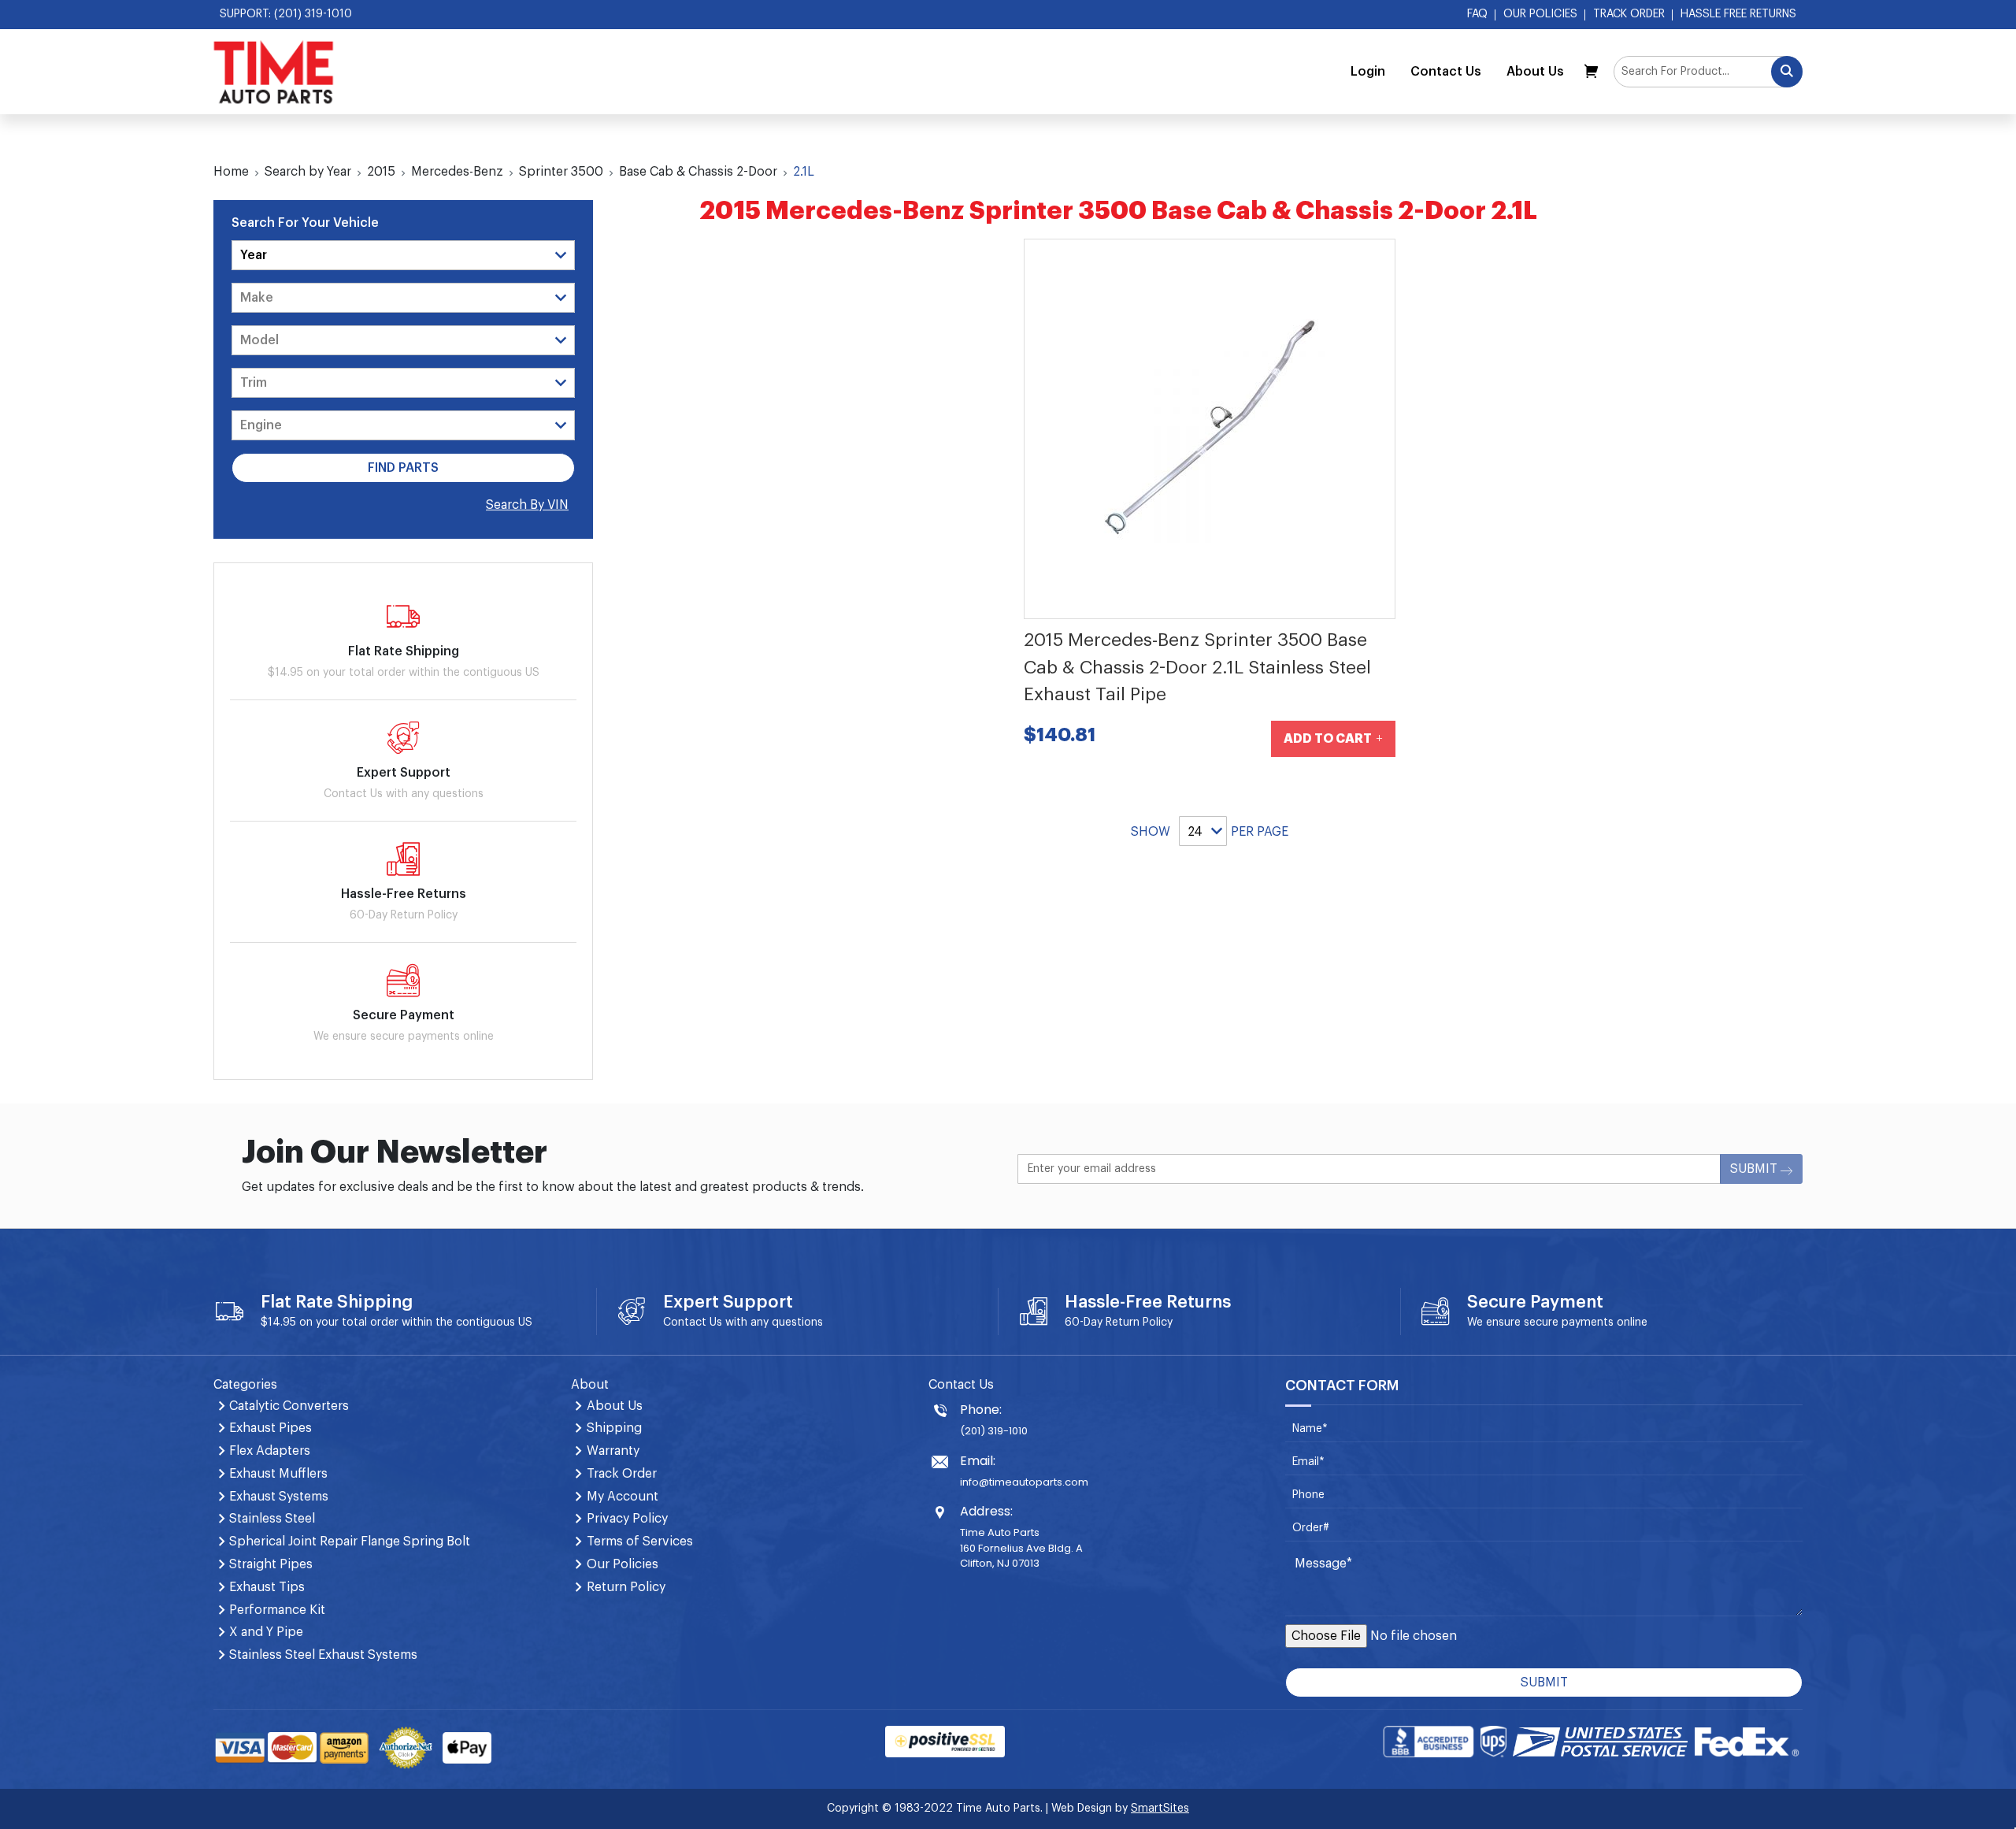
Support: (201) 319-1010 (286, 14)
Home (231, 172)
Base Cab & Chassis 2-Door (698, 172)
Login (1368, 72)
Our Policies (1540, 14)
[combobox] (1708, 72)
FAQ (1477, 14)
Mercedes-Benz (457, 172)
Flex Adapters (270, 1451)
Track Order (1629, 14)
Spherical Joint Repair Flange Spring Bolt (350, 1541)
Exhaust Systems (279, 1497)
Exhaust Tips (267, 1587)
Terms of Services (640, 1541)
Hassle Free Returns (1738, 14)
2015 (381, 172)
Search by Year (308, 172)
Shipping (614, 1428)
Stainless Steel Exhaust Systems (323, 1655)
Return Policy (1139, 1323)
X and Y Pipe (266, 1632)
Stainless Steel (272, 1519)
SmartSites (1160, 1809)
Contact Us (1446, 72)
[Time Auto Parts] (274, 72)
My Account (623, 1497)
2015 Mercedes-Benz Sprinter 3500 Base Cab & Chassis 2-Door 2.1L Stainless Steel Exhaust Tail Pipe (1197, 667)
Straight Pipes (271, 1564)
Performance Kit (277, 1610)
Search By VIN (527, 505)
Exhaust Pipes (271, 1428)
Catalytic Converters (289, 1406)
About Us (1535, 72)
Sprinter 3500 (561, 172)
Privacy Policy (627, 1519)
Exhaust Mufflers (278, 1474)
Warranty (613, 1451)
